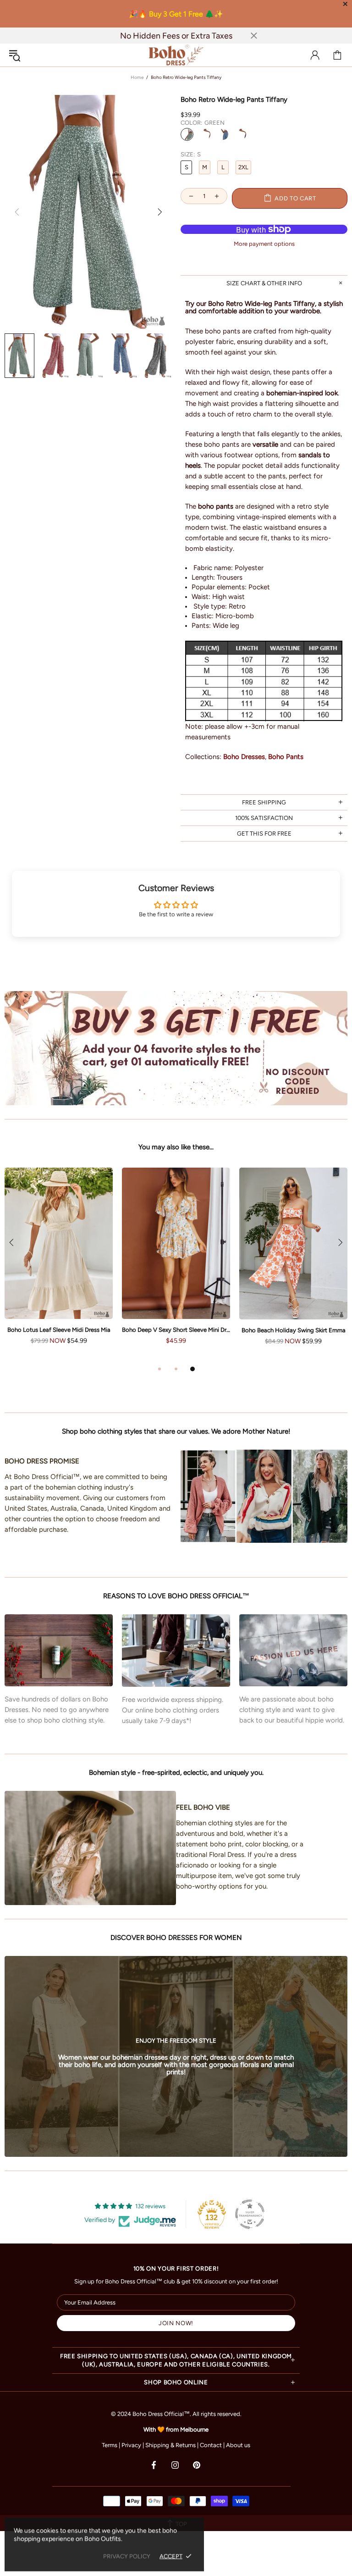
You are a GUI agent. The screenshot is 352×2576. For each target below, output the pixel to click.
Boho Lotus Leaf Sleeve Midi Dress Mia (59, 1330)
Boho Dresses (244, 757)
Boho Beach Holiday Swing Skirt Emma (294, 1330)
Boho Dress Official (176, 55)
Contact (211, 2445)
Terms (110, 2445)
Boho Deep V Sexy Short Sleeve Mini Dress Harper (176, 1330)
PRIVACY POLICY (127, 2556)
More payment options (264, 244)
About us (238, 2445)
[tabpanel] (176, 1265)
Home (137, 77)
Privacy (131, 2445)
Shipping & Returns (170, 2445)
